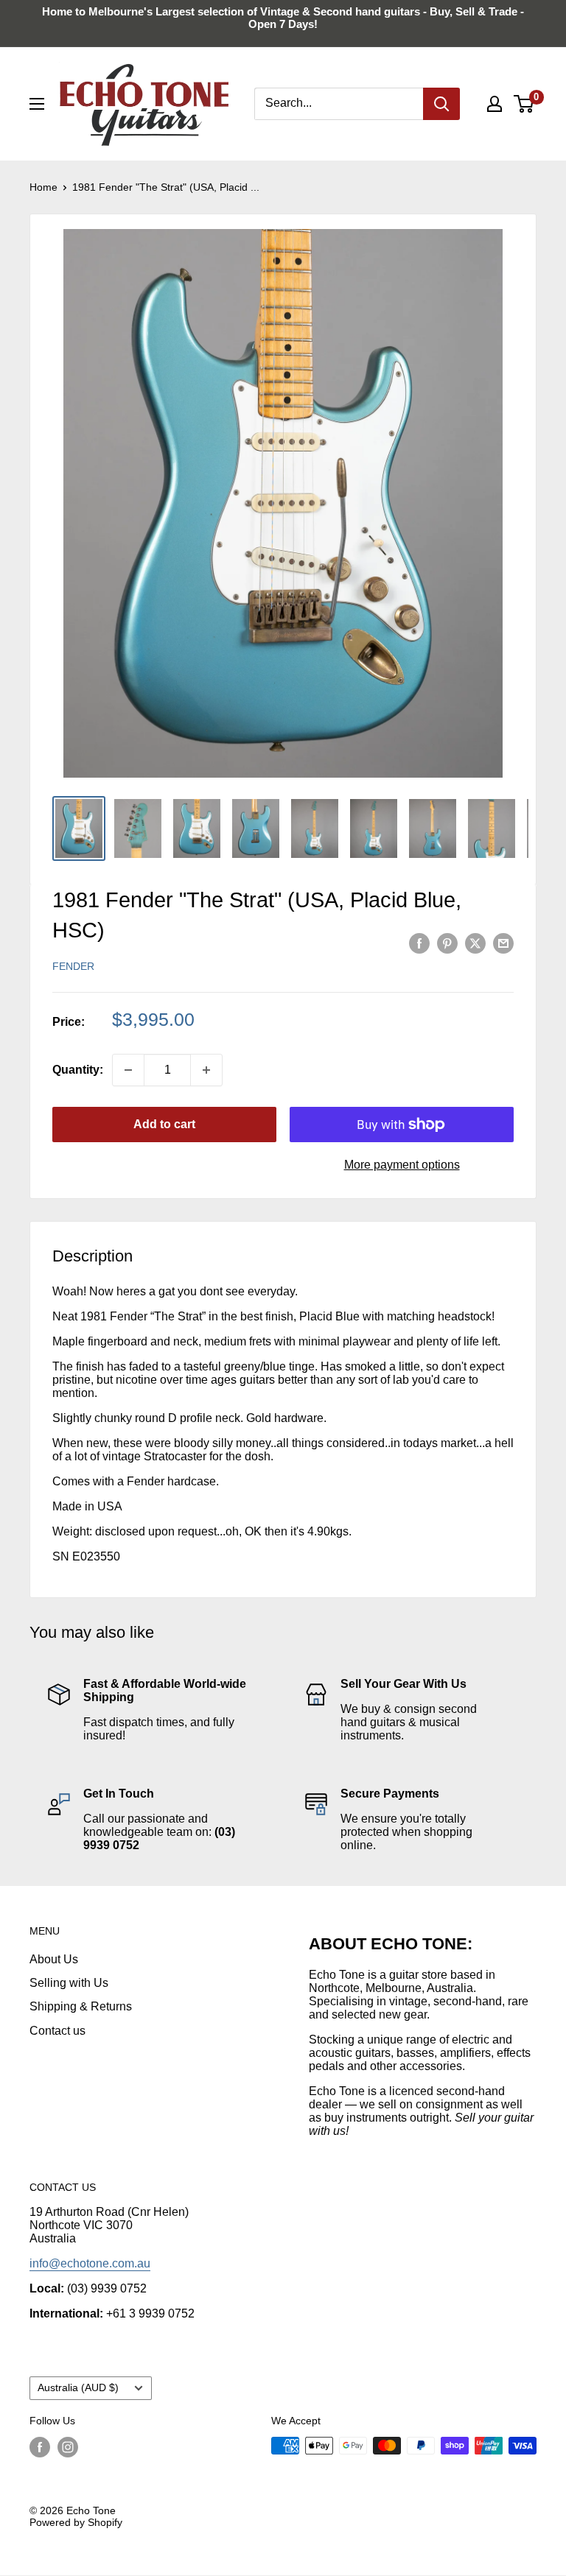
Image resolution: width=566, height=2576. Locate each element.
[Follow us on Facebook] (40, 2447)
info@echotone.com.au (90, 2263)
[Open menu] (37, 104)
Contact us (57, 2031)
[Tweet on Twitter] (475, 943)
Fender (73, 966)
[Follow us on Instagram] (68, 2447)
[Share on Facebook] (419, 943)
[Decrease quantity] (128, 1070)
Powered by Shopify (76, 2522)
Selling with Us (69, 1983)
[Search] (441, 104)
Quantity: (78, 1070)
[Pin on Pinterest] (447, 943)
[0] (524, 104)
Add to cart (164, 1124)
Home (43, 187)
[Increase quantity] (206, 1070)
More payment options (402, 1165)
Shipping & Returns (81, 2006)
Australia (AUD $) (78, 2388)
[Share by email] (503, 943)
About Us (54, 1959)
